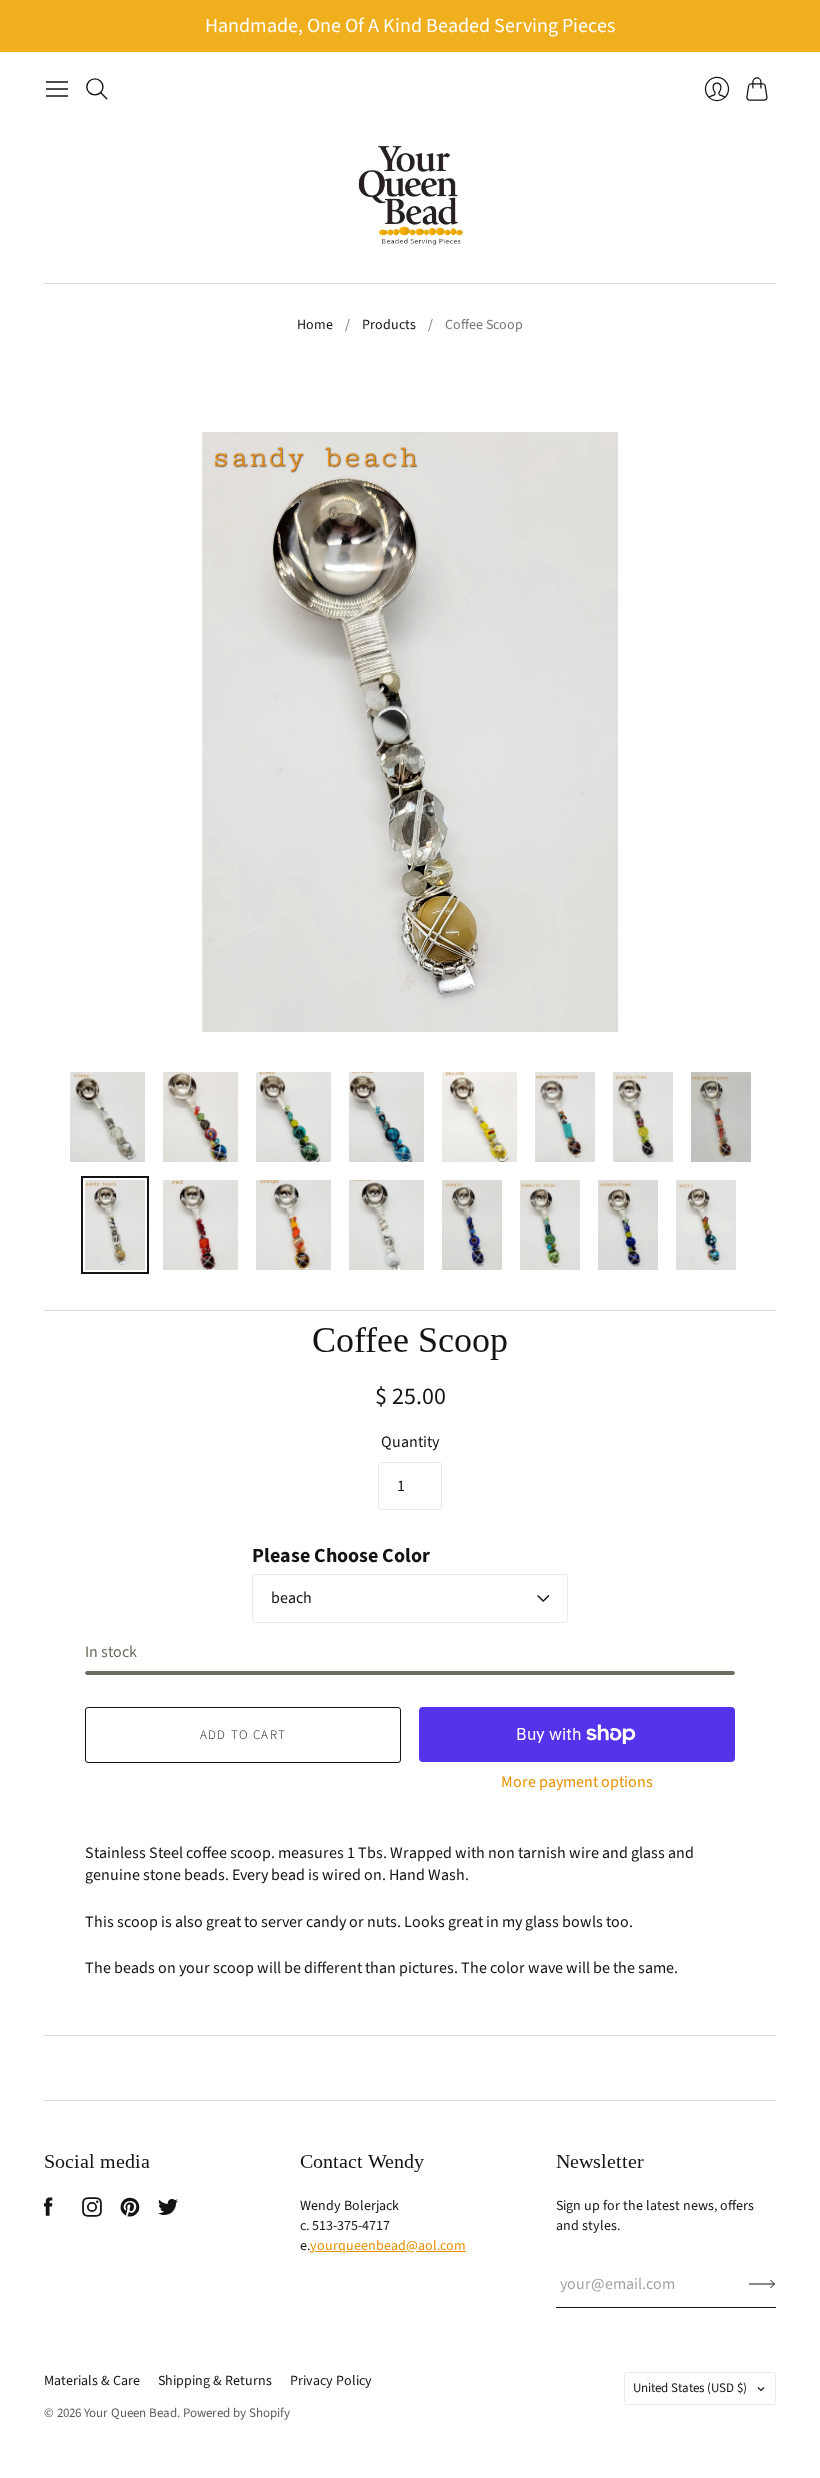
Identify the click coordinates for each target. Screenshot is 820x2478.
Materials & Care (92, 2381)
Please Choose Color (341, 1556)
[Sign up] (762, 2284)
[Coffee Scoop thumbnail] (107, 1117)
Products (389, 325)
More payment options (577, 1782)
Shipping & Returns (215, 2381)
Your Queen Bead (130, 2413)
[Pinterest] (130, 2212)
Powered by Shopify (236, 2413)
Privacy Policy (331, 2381)
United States (690, 2388)
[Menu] (57, 89)
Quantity (410, 1442)
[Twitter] (168, 2212)
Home (315, 325)
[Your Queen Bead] (410, 195)
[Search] (97, 89)
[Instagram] (92, 2212)
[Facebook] (48, 2212)
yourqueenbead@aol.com (388, 2246)
